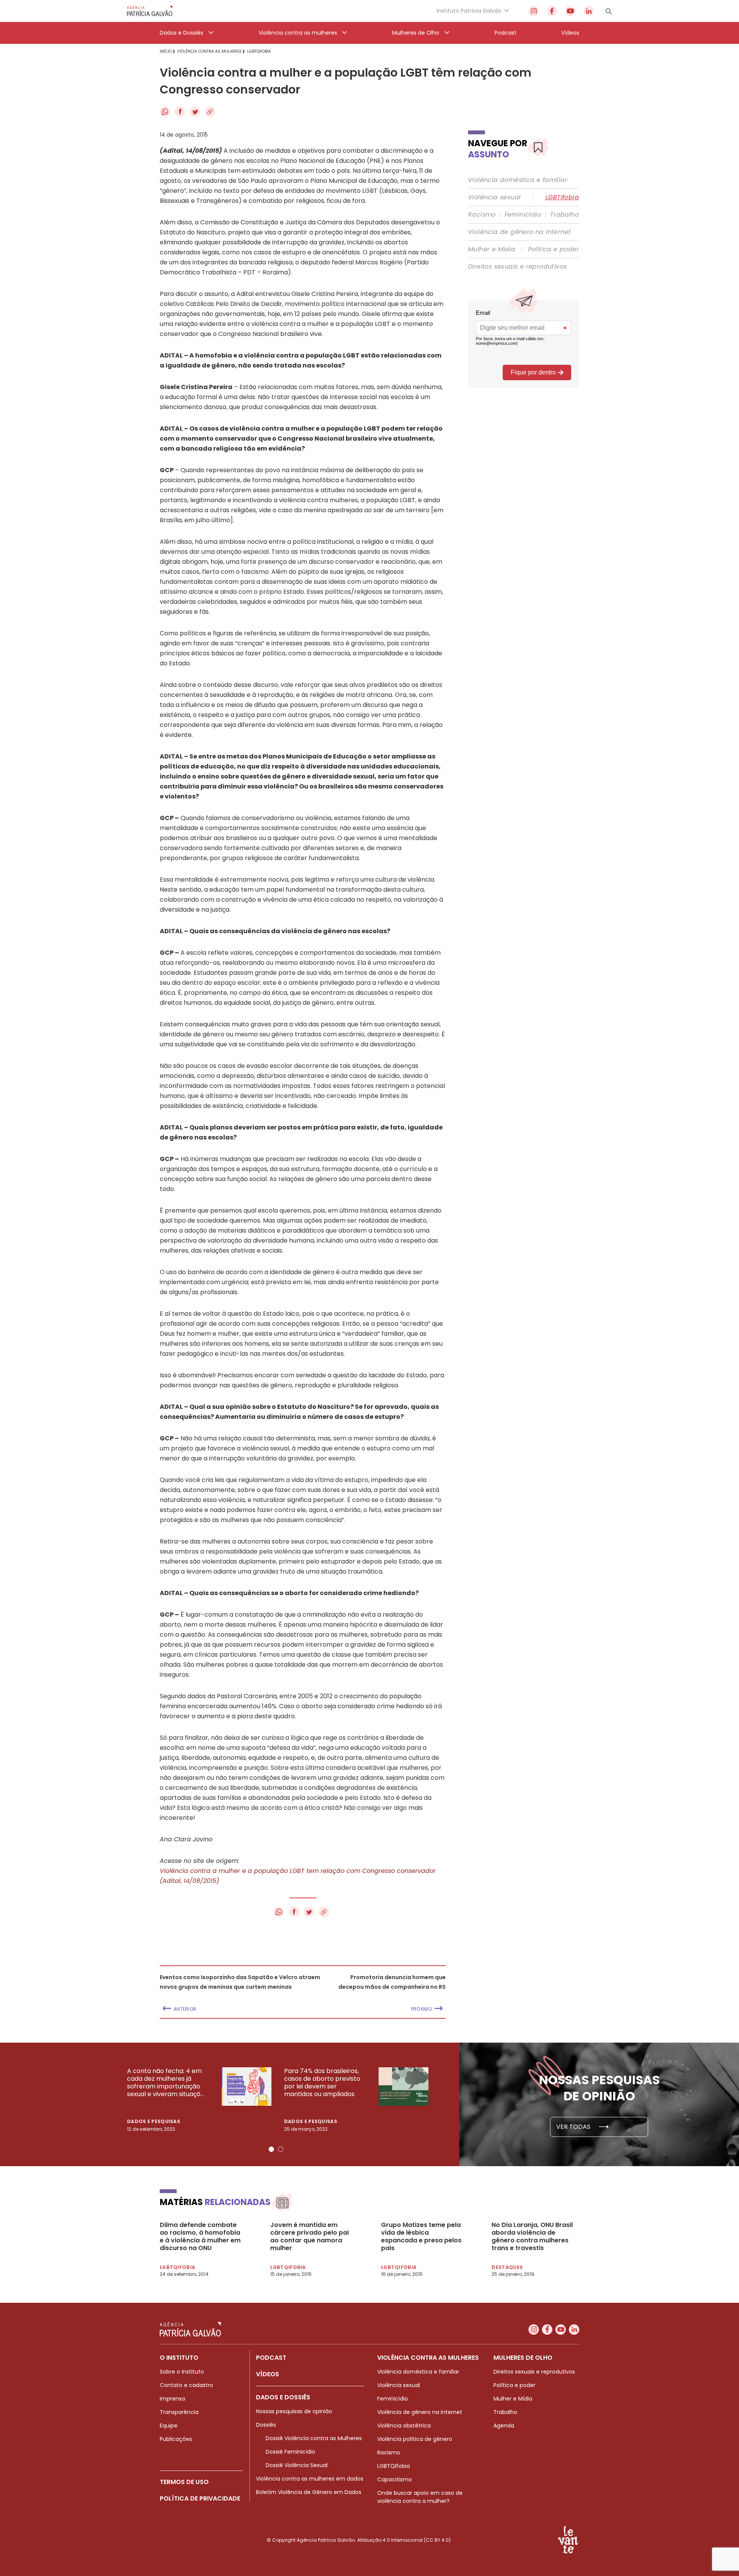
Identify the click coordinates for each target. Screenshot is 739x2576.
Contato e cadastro (186, 2385)
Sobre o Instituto (182, 2372)
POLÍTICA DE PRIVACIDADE (200, 2498)
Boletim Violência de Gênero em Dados (309, 2492)
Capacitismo (395, 2479)
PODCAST (271, 2358)
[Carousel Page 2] (281, 2149)
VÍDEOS (268, 2374)
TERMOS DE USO (184, 2482)
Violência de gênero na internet (519, 232)
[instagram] (534, 11)
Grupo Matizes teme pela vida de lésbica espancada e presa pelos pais (421, 2237)
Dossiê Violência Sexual (297, 2465)
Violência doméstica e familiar (518, 180)
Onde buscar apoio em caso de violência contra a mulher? (420, 2497)
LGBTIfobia (562, 197)
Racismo (482, 215)
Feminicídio (523, 215)
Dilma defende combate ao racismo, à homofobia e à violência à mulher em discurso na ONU (200, 2237)
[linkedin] (589, 11)
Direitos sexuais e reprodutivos (517, 267)
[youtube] (570, 11)
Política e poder (553, 249)
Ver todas (574, 2127)
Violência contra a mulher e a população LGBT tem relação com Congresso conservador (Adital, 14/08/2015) (298, 1876)
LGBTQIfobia (394, 2466)
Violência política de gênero (415, 2439)
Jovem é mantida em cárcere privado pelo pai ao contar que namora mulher (309, 2237)
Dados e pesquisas (154, 2121)
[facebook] (552, 11)
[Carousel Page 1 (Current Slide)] (271, 2149)
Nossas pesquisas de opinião (294, 2411)
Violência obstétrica (404, 2426)
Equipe (169, 2426)
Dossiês (266, 2425)
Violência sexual (494, 197)
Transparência (179, 2412)
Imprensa (172, 2399)
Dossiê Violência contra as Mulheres (314, 2438)
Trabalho (564, 215)
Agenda (504, 2426)
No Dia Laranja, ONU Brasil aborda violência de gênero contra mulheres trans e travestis (532, 2237)
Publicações (176, 2439)
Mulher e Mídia (492, 249)
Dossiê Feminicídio (290, 2452)
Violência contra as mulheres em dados (310, 2479)
